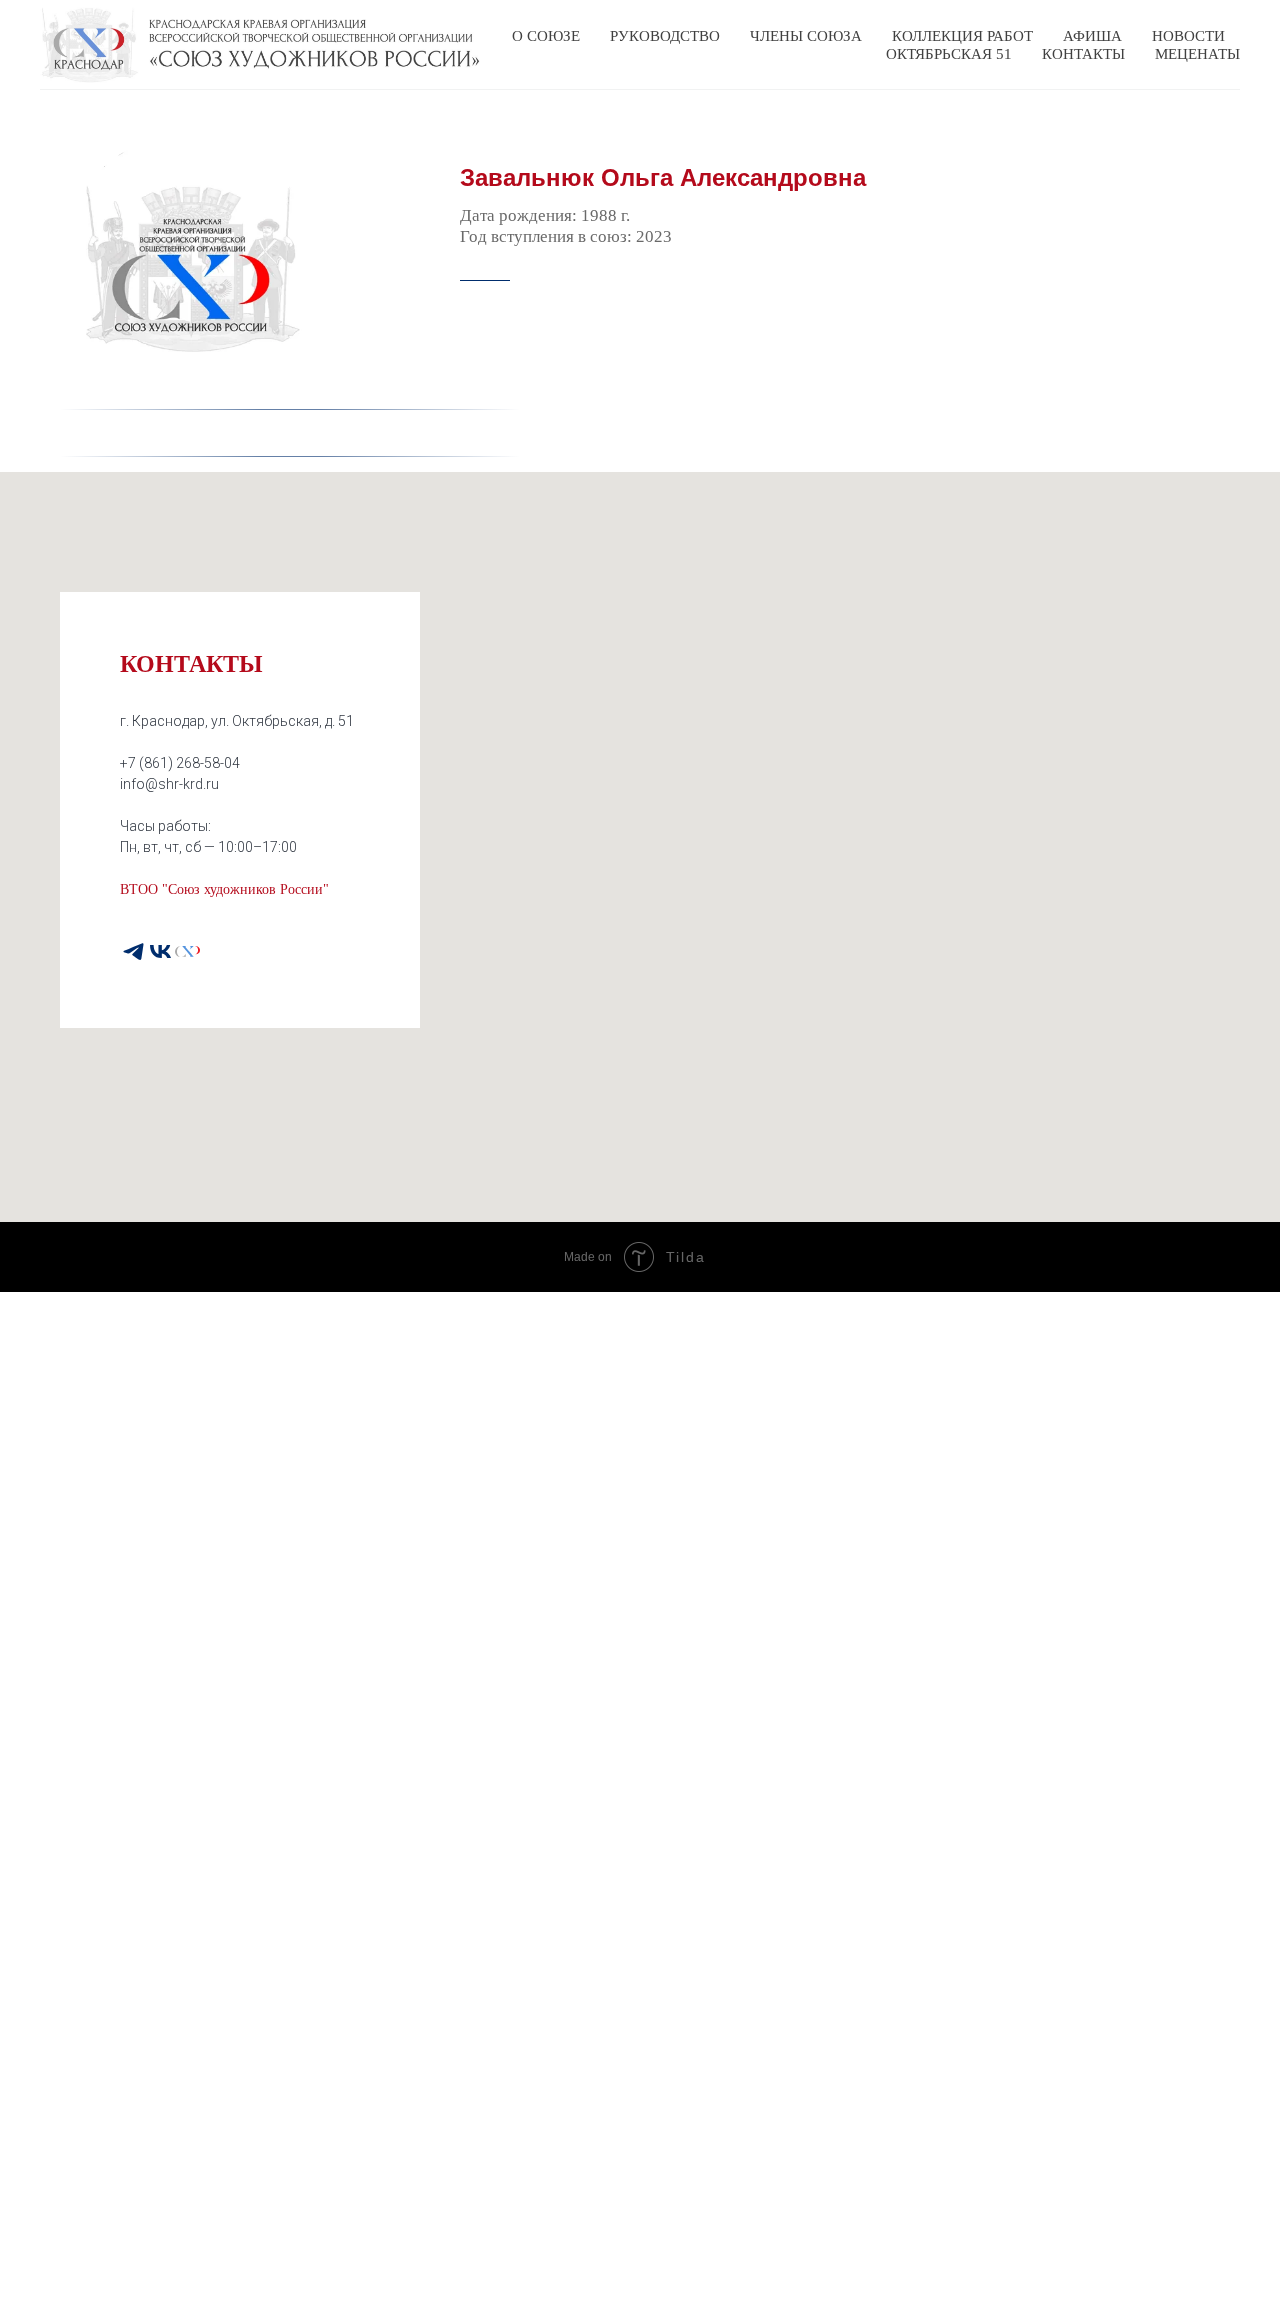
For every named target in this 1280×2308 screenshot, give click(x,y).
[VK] (160, 951)
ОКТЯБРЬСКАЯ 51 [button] (949, 54)
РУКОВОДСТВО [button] (665, 36)
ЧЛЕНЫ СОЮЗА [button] (806, 36)
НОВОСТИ (1188, 36)
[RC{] (187, 951)
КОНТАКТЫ (1083, 54)
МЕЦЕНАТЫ (1197, 54)
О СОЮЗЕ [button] (546, 36)
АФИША (1092, 36)
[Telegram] (133, 951)
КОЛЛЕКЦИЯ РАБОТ (962, 36)
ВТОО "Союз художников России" (224, 889)
